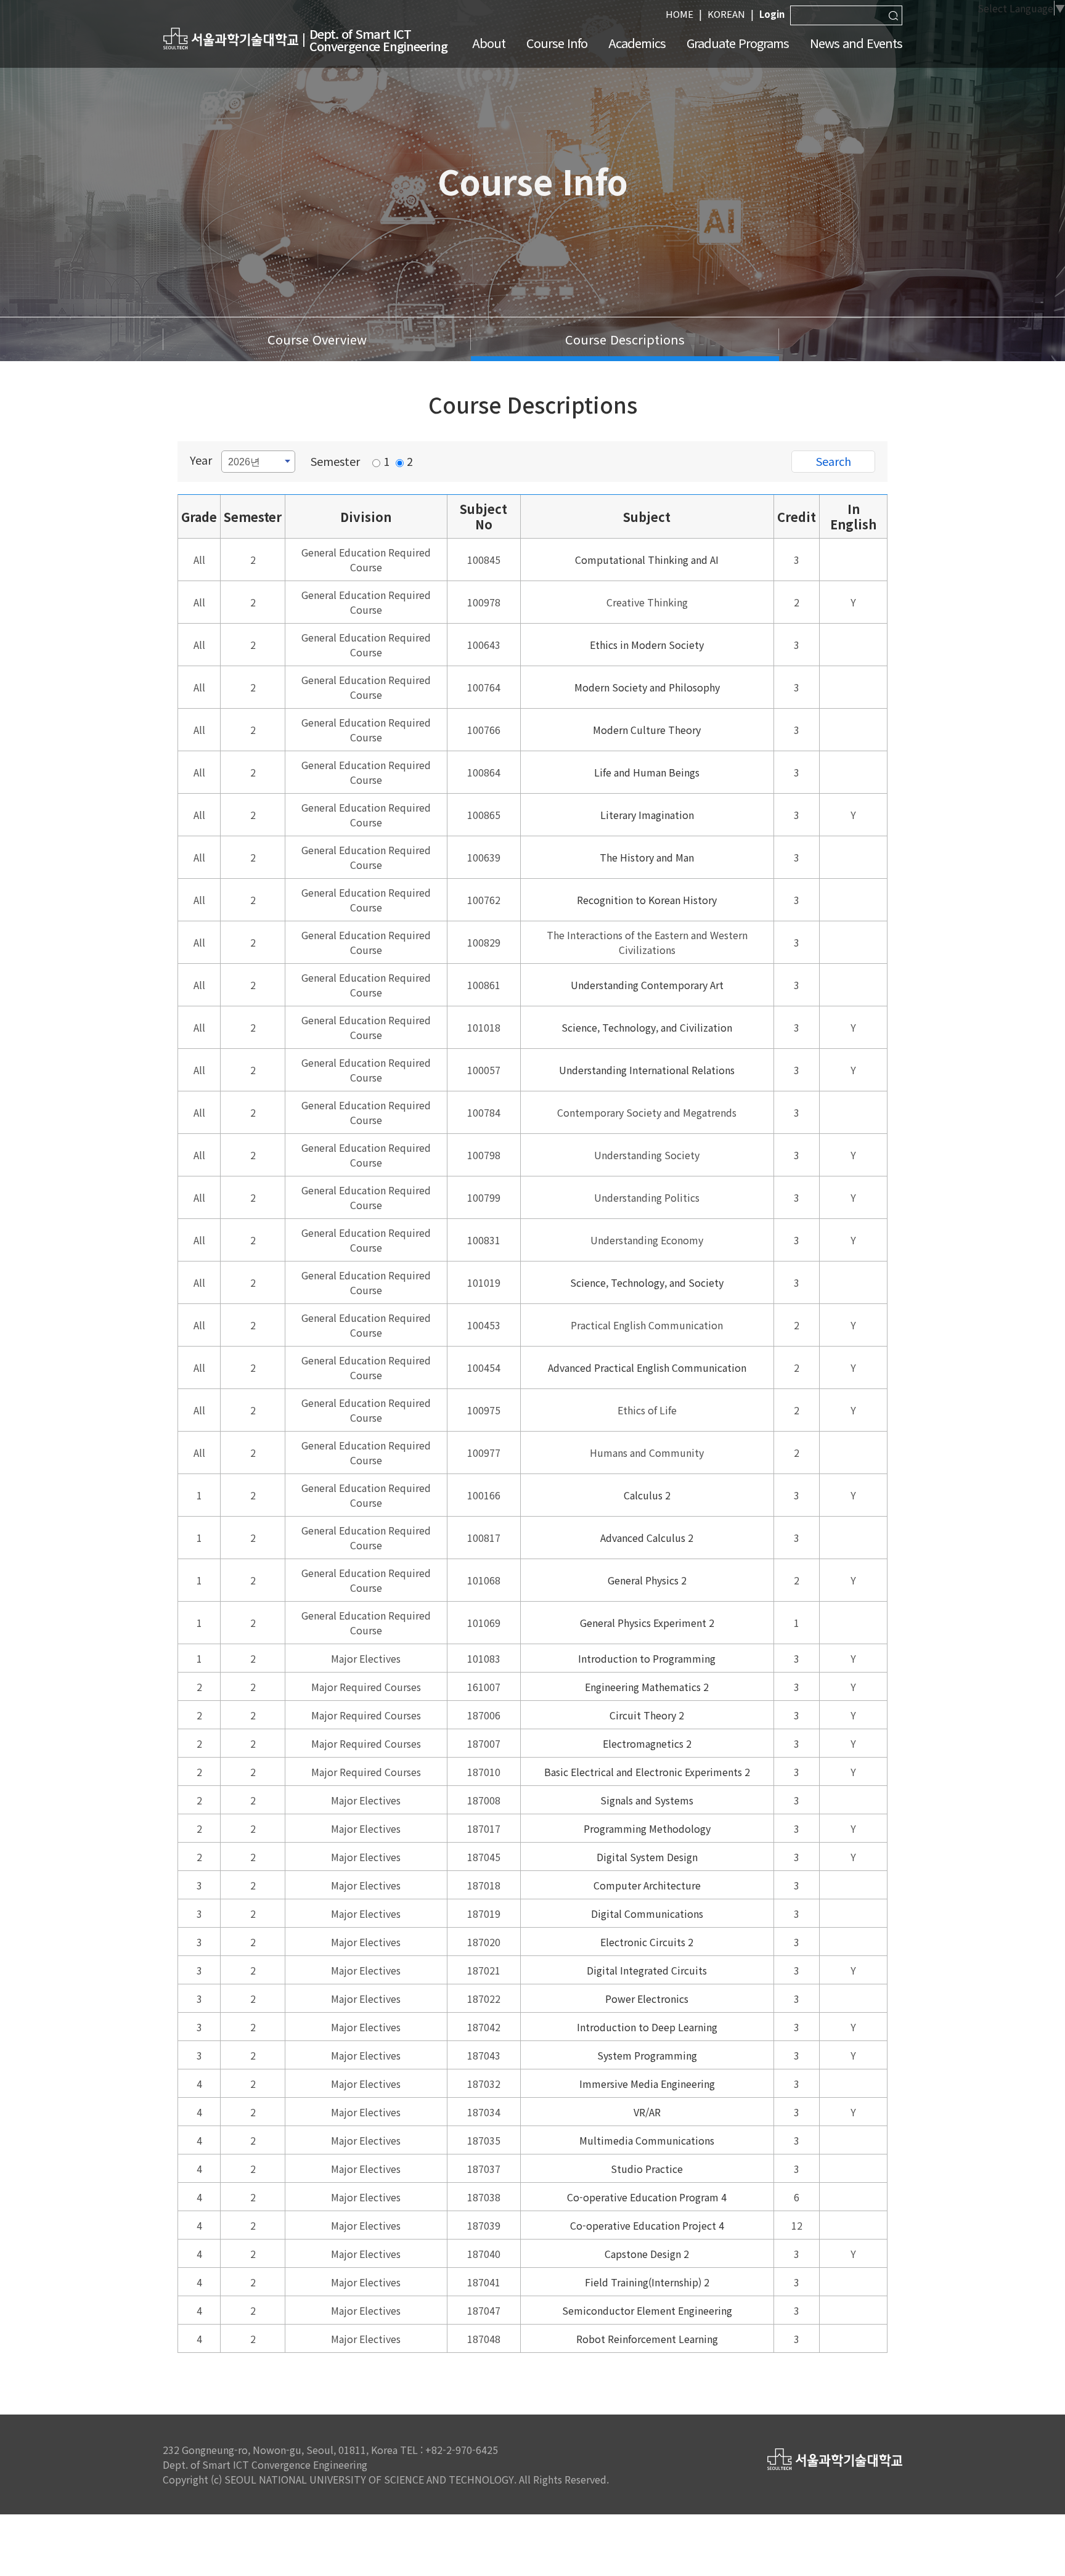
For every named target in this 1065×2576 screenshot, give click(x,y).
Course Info (557, 43)
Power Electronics (647, 1999)
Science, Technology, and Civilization (647, 1027)
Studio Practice (647, 2169)
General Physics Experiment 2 (647, 1623)
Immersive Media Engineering (647, 2084)
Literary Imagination (647, 815)
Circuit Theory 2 (647, 1715)
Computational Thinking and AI (647, 560)
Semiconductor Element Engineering (647, 2310)
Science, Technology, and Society (647, 1282)
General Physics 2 (647, 1580)
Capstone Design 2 (647, 2254)
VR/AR (647, 2112)
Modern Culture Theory (647, 730)
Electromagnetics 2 (647, 1743)
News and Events (856, 43)
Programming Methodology (647, 1828)
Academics (637, 43)
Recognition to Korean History (647, 900)
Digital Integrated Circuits (647, 1970)
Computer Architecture (647, 1885)
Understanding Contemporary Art (647, 985)
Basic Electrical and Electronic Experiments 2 (647, 1772)
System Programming (647, 2055)
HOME (679, 14)
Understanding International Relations (647, 1070)
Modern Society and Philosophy (647, 687)
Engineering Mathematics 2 (647, 1687)
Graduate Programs (738, 43)
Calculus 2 (647, 1495)
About (489, 43)
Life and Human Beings (647, 772)
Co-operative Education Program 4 (647, 2197)
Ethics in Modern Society (647, 645)
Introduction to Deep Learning (647, 2027)
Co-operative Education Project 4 (647, 2225)
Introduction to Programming (647, 1658)
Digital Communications (647, 1914)
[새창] (231, 38)
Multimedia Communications (647, 2140)
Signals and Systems (647, 1800)
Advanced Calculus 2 (647, 1538)
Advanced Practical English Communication (647, 1367)
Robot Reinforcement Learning (647, 2339)
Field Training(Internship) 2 (647, 2282)
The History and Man (647, 857)
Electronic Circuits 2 (647, 1942)
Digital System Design (647, 1857)
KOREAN (726, 14)
